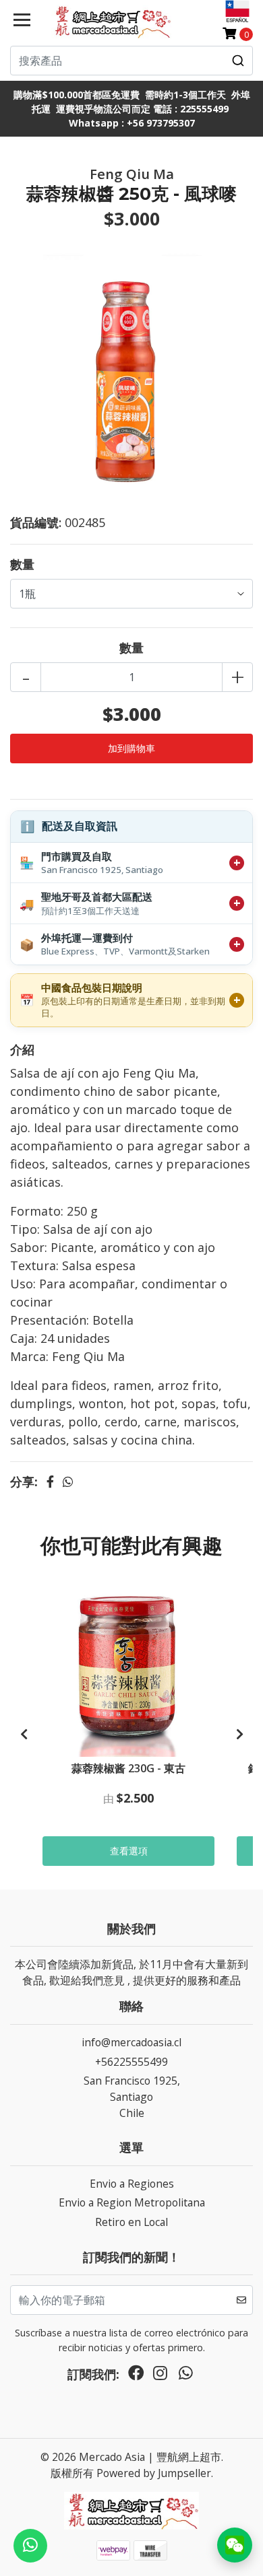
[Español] (237, 11)
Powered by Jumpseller (154, 2473)
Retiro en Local (131, 2222)
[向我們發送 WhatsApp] (30, 2546)
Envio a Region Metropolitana (132, 2202)
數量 (22, 564)
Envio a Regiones (132, 2184)
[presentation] (24, 1735)
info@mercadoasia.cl (131, 2042)
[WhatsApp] (186, 2376)
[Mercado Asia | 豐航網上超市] (111, 22)
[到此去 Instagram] (160, 2376)
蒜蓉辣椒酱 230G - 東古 (128, 1768)
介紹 (22, 1049)
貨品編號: (36, 522)
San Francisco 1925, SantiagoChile (132, 2096)
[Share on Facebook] (50, 1482)
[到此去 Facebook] (136, 2376)
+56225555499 (131, 2062)
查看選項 (129, 1851)
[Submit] (238, 61)
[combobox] (131, 61)
